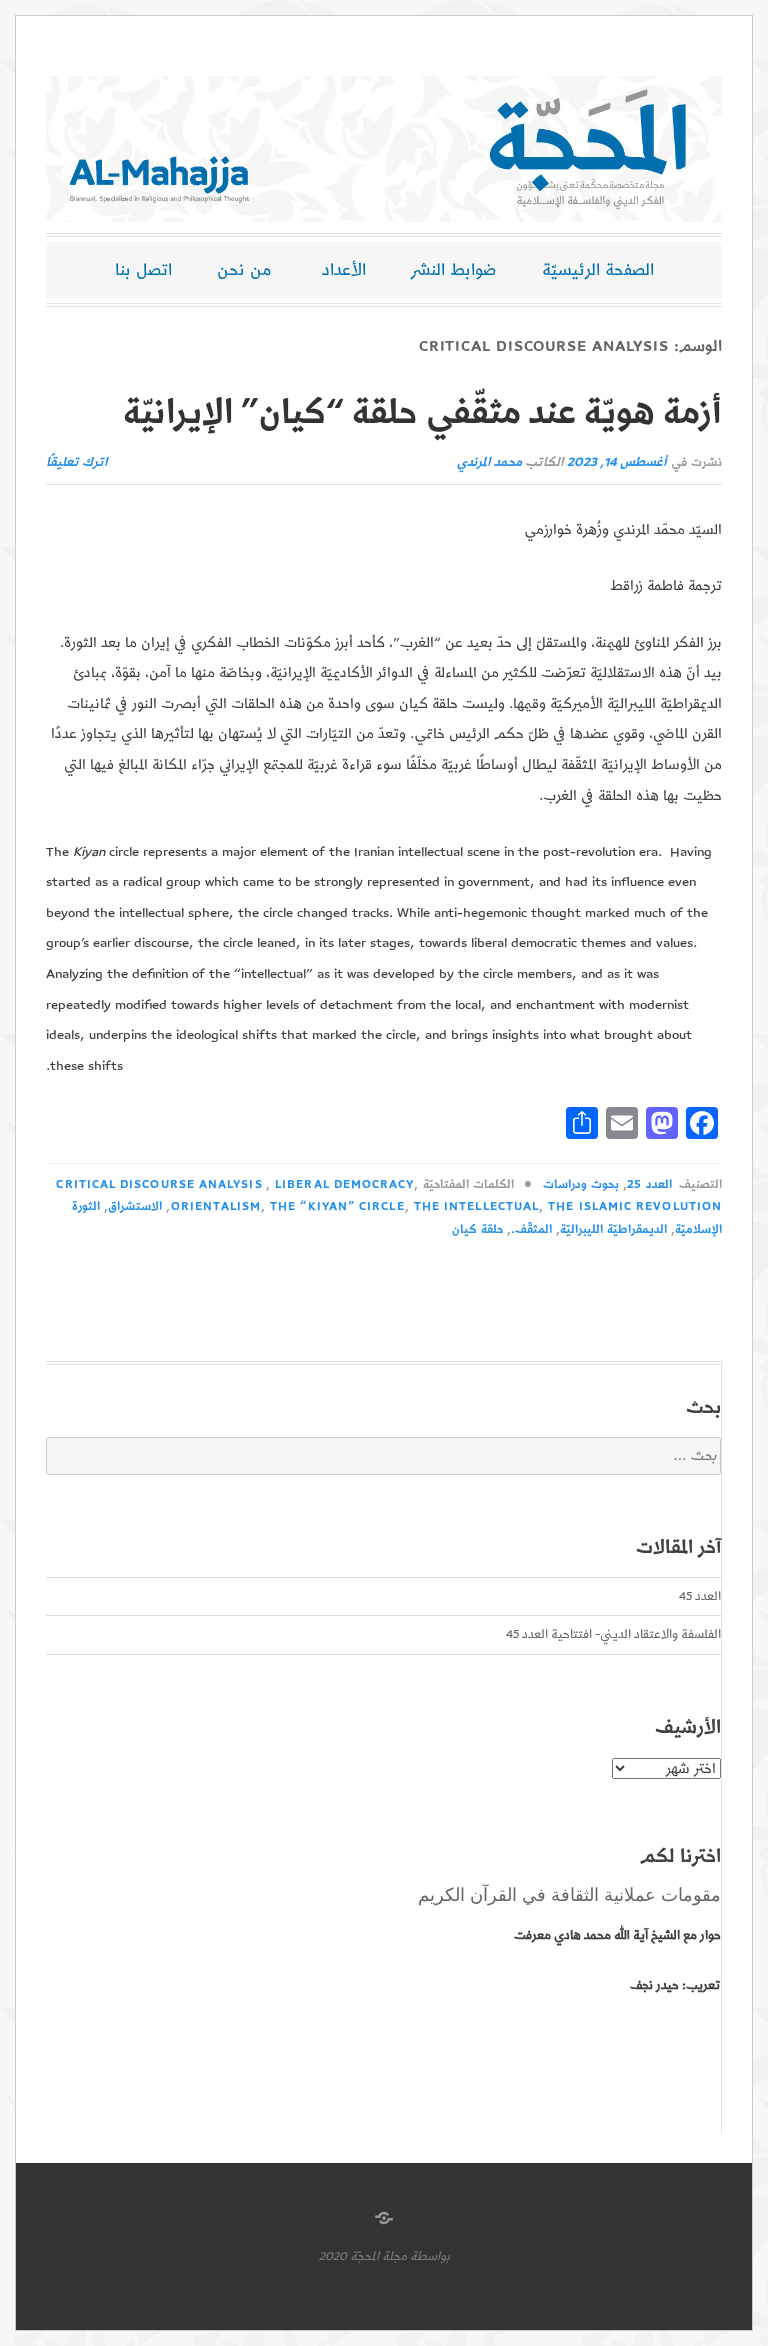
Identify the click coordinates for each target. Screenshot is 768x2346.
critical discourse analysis (159, 1184)
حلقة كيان (477, 1229)
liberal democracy (344, 1184)
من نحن (244, 270)
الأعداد (344, 270)
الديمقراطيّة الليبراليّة (613, 1229)
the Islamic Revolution (635, 1206)
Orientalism (216, 1206)
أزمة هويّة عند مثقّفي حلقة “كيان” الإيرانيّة (422, 413)
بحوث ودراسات (581, 1184)
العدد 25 (649, 1184)
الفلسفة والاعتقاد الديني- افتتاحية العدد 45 (613, 1634)
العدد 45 (700, 1596)
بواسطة (430, 2256)
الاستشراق (135, 1206)
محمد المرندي (489, 462)
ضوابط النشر (454, 270)
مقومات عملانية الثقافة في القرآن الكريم (569, 1895)
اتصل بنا (143, 270)
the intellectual (476, 1206)
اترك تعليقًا (77, 462)
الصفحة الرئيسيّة (598, 270)
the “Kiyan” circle (337, 1206)
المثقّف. (531, 1229)
